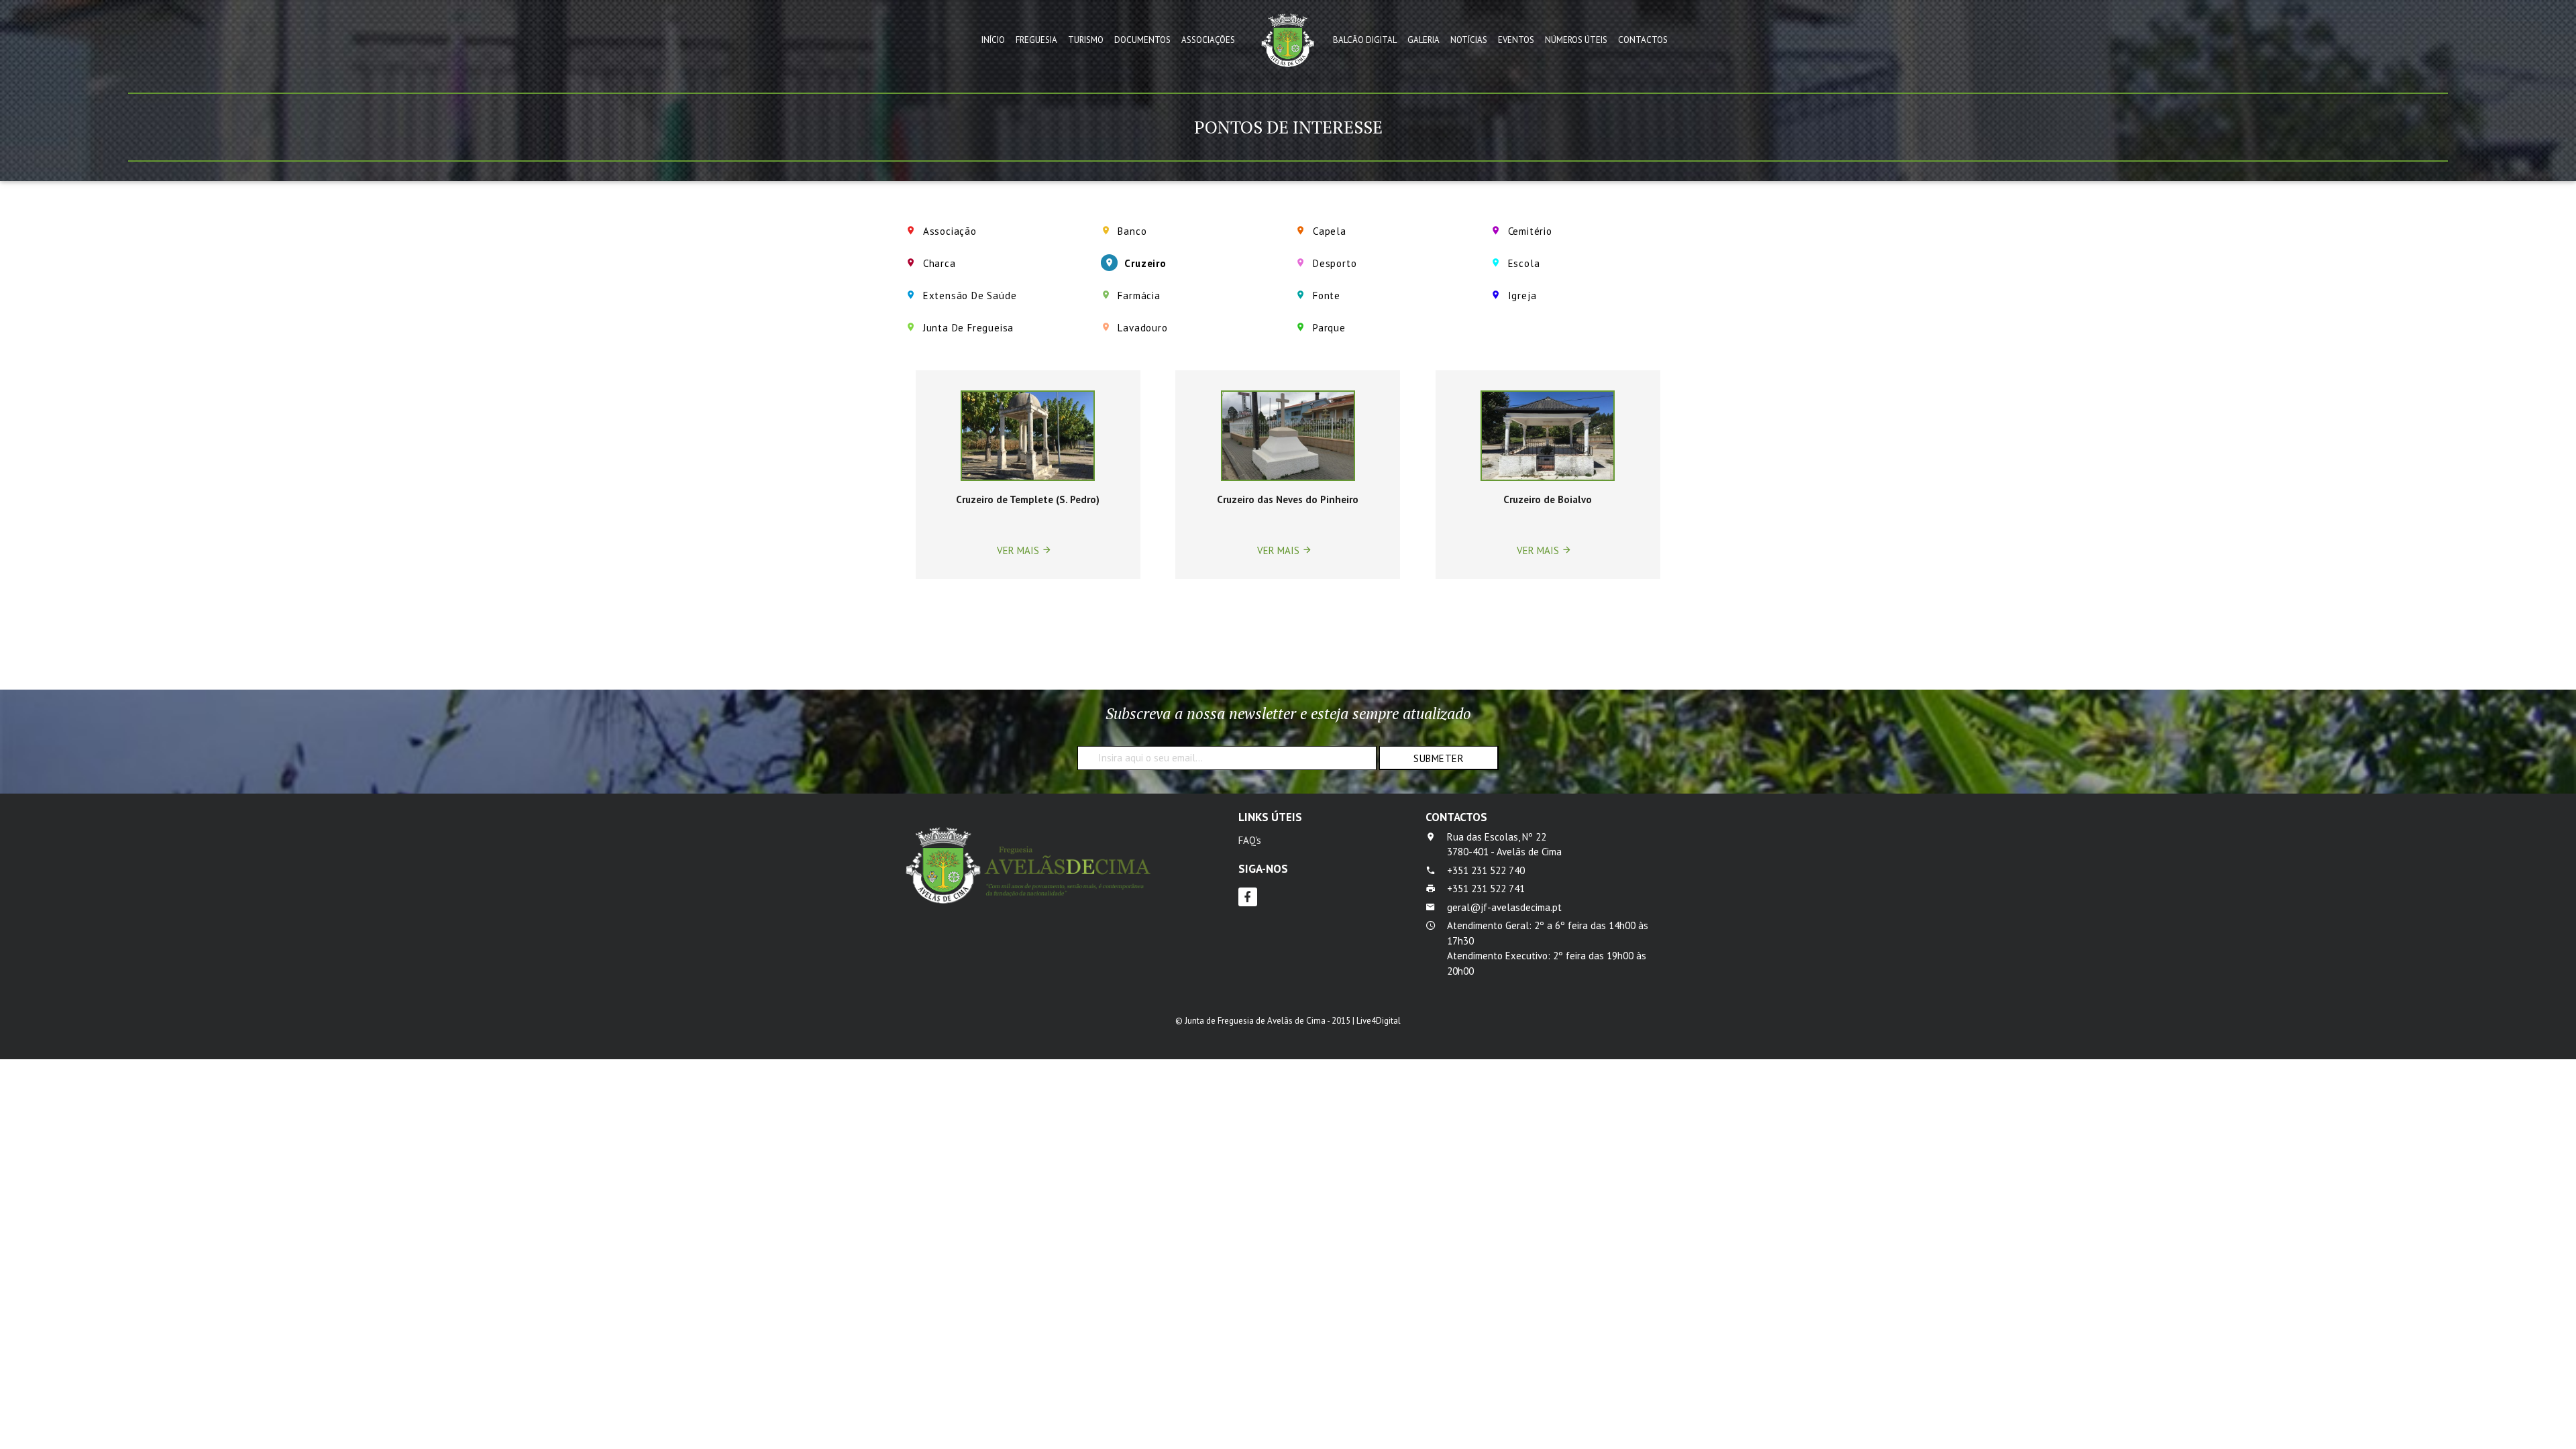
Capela (1330, 231)
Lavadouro (1142, 328)
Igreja (1522, 296)
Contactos (1643, 40)
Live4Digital (1379, 1021)
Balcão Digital (1365, 40)
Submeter (1439, 758)
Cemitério (1530, 231)
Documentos (1142, 40)
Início (993, 40)
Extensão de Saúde (970, 296)
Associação (950, 231)
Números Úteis (1576, 40)
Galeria (1424, 40)
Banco (1132, 231)
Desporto (1335, 263)
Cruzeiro (1145, 263)
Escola (1524, 263)
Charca (940, 263)
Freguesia (1036, 40)
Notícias (1469, 40)
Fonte (1327, 296)
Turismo (1086, 40)
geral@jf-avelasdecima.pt (1504, 907)
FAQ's (1250, 840)
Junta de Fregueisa (968, 328)
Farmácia (1139, 296)
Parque (1329, 328)
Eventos (1516, 40)
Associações (1208, 40)
